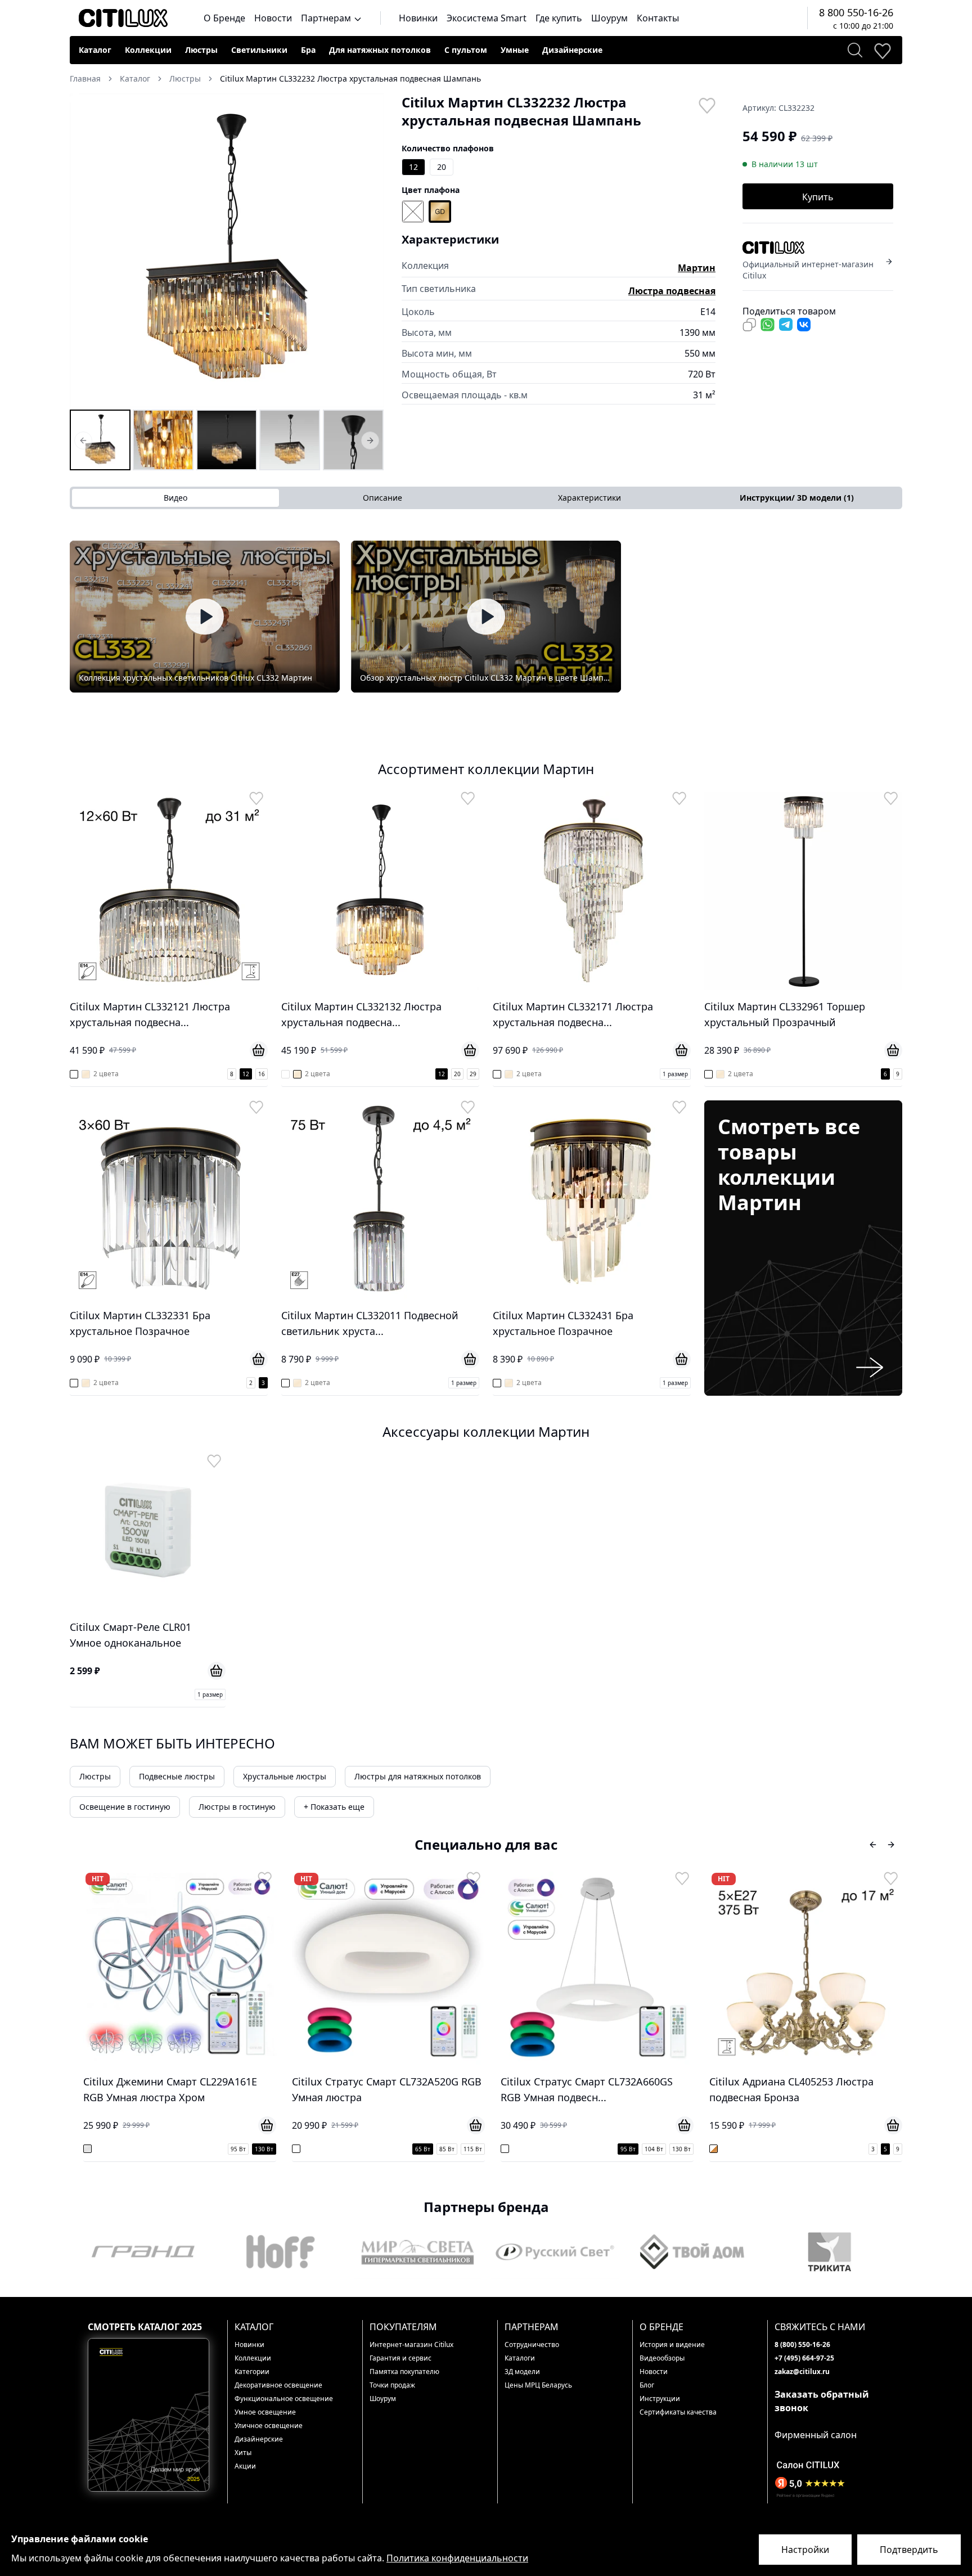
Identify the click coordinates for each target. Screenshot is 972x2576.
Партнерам (327, 18)
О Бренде (224, 18)
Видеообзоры (662, 2358)
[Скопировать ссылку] (749, 325)
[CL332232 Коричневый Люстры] (163, 440)
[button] (227, 250)
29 (473, 1074)
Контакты (658, 18)
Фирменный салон (816, 2435)
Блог (647, 2385)
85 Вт (238, 2149)
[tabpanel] (486, 617)
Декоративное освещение (278, 2385)
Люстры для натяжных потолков (418, 1776)
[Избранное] (882, 50)
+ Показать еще (334, 1807)
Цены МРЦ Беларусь (538, 2385)
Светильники (259, 50)
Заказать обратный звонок (822, 2401)
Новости (273, 18)
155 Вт (890, 2149)
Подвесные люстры (177, 1776)
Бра (308, 50)
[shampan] (440, 212)
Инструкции (660, 2399)
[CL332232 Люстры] (100, 440)
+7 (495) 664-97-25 (804, 2358)
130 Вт (473, 2149)
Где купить (559, 18)
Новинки (418, 18)
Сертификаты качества (678, 2412)
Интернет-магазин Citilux (411, 2345)
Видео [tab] (175, 498)
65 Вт (214, 2149)
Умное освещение (265, 2412)
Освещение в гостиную (125, 1807)
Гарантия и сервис (400, 2358)
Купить (818, 197)
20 (442, 167)
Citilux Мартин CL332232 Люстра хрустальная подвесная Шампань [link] (350, 78)
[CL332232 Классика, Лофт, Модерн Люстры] (227, 440)
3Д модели (522, 2372)
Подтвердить (909, 2550)
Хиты (243, 2453)
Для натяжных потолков (380, 50)
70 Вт (813, 2149)
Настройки (805, 2550)
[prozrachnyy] (413, 212)
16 (262, 1074)
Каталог (95, 50)
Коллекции (148, 50)
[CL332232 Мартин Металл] (353, 440)
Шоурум (609, 18)
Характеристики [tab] (589, 498)
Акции (245, 2466)
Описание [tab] (382, 498)
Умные (515, 50)
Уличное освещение (269, 2426)
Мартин (697, 268)
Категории (252, 2372)
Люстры (201, 50)
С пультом (466, 50)
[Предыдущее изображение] (85, 250)
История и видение (672, 2345)
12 (413, 167)
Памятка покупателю (404, 2372)
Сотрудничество (532, 2345)
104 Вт (445, 2149)
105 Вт (863, 2149)
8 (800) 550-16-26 (802, 2345)
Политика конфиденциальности (457, 2558)
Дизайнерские (572, 50)
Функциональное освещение (284, 2399)
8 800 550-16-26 (856, 12)
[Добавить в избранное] (706, 105)
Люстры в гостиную (237, 1807)
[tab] (796, 498)
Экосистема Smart (487, 18)
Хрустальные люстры (285, 1776)
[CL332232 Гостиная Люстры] (290, 440)
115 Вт (264, 2149)
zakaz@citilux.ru (802, 2372)
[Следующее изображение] (368, 250)
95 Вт (419, 2149)
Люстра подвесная (672, 291)
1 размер (675, 1074)
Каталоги (520, 2358)
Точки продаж (392, 2385)
